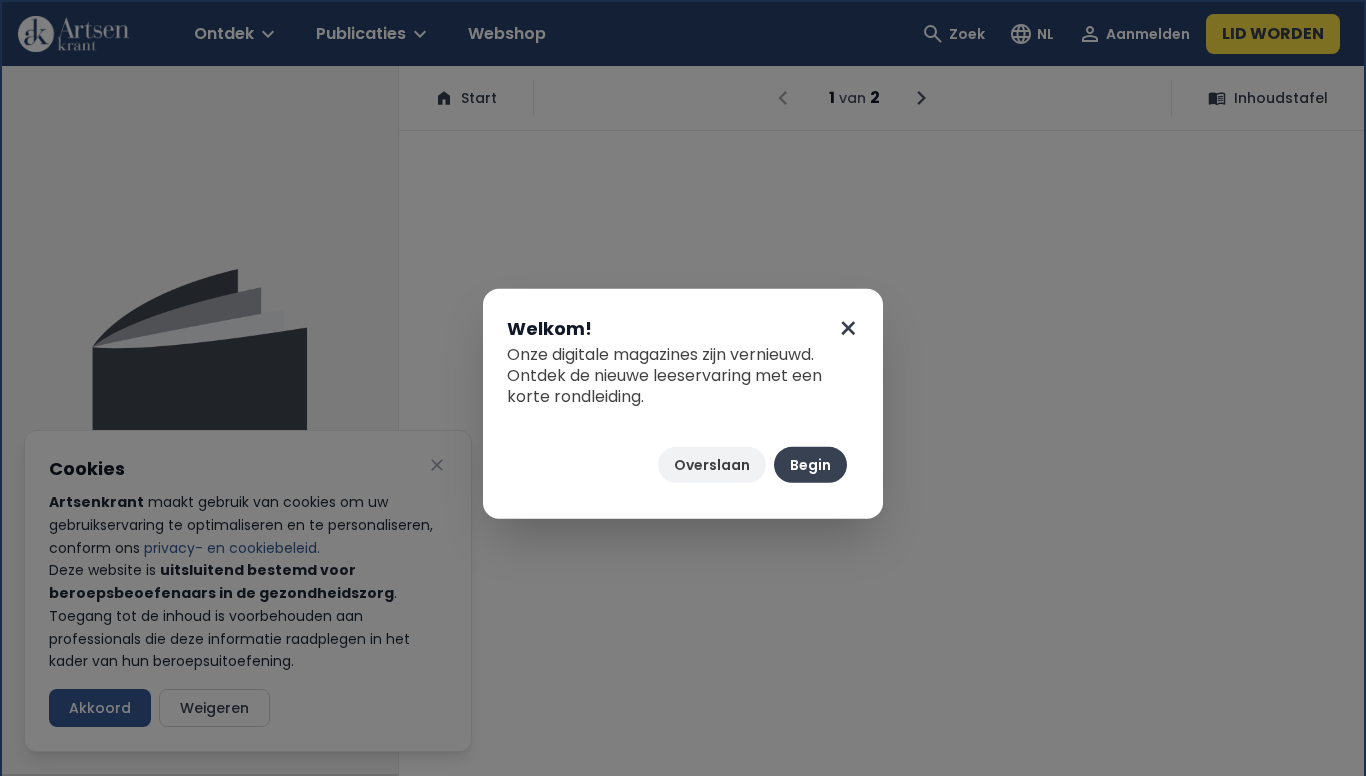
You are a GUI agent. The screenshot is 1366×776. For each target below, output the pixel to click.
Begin (810, 465)
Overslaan (712, 465)
